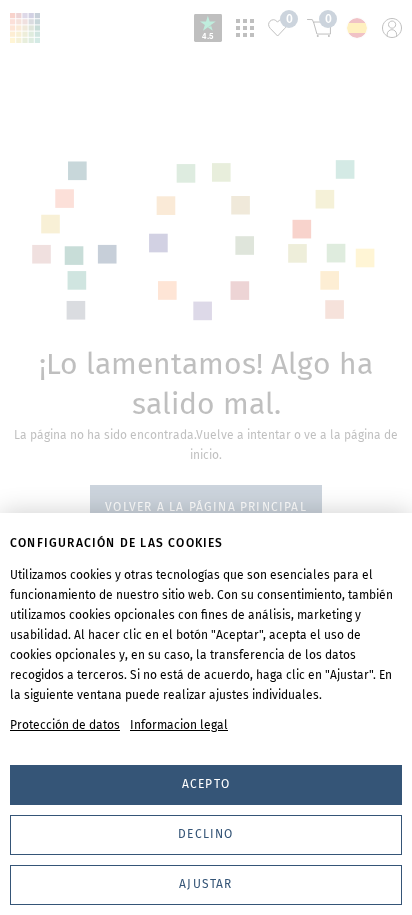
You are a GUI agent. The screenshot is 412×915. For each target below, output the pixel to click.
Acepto (206, 784)
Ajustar (205, 884)
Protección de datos (65, 725)
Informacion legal (179, 725)
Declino (205, 834)
